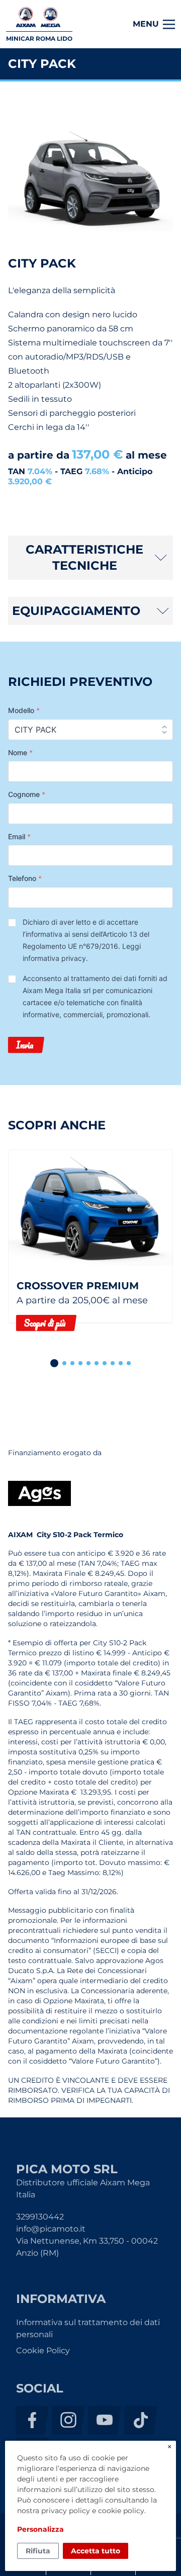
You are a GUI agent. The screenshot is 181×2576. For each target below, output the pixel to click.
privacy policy (66, 2511)
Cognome (27, 794)
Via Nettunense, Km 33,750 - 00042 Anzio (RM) (87, 2247)
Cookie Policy (43, 2350)
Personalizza (40, 2529)
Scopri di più (45, 1323)
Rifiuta (38, 2551)
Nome (20, 752)
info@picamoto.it (51, 2229)
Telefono (25, 878)
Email (19, 836)
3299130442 (40, 2217)
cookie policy (121, 2511)
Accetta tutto (96, 2551)
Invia (25, 1045)
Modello (24, 710)
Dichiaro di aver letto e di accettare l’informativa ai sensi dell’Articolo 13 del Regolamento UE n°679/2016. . (86, 940)
